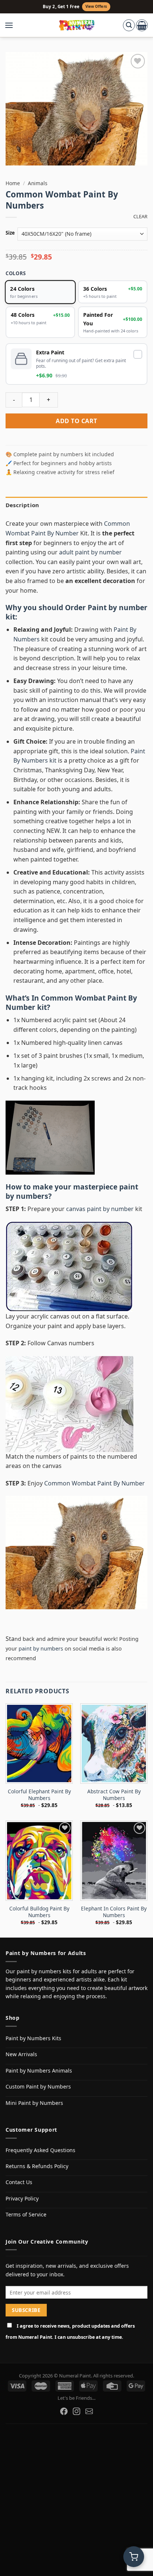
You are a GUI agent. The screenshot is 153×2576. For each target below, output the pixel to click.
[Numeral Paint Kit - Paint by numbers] (77, 25)
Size (10, 233)
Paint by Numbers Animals (39, 2071)
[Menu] (13, 25)
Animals (38, 183)
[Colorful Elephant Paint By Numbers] (39, 1743)
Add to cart (76, 421)
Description (22, 505)
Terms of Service (26, 2214)
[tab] (76, 505)
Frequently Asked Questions (40, 2150)
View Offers (96, 7)
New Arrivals (21, 2054)
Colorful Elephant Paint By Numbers (39, 1795)
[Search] (129, 25)
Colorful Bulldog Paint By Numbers (39, 1912)
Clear (140, 217)
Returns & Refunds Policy (37, 2166)
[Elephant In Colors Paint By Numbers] (114, 1861)
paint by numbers (41, 1648)
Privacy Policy (22, 2198)
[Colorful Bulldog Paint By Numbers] (39, 1861)
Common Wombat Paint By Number (71, 1002)
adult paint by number (90, 552)
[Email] (89, 2411)
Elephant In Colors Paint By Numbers (114, 1912)
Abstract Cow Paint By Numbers (114, 1795)
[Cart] (142, 25)
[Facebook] (64, 2411)
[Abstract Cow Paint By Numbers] (114, 1743)
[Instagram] (76, 2411)
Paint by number (118, 607)
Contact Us (19, 2182)
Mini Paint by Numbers (34, 2103)
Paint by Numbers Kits (33, 2038)
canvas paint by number (100, 1209)
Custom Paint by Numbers (38, 2086)
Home (13, 183)
